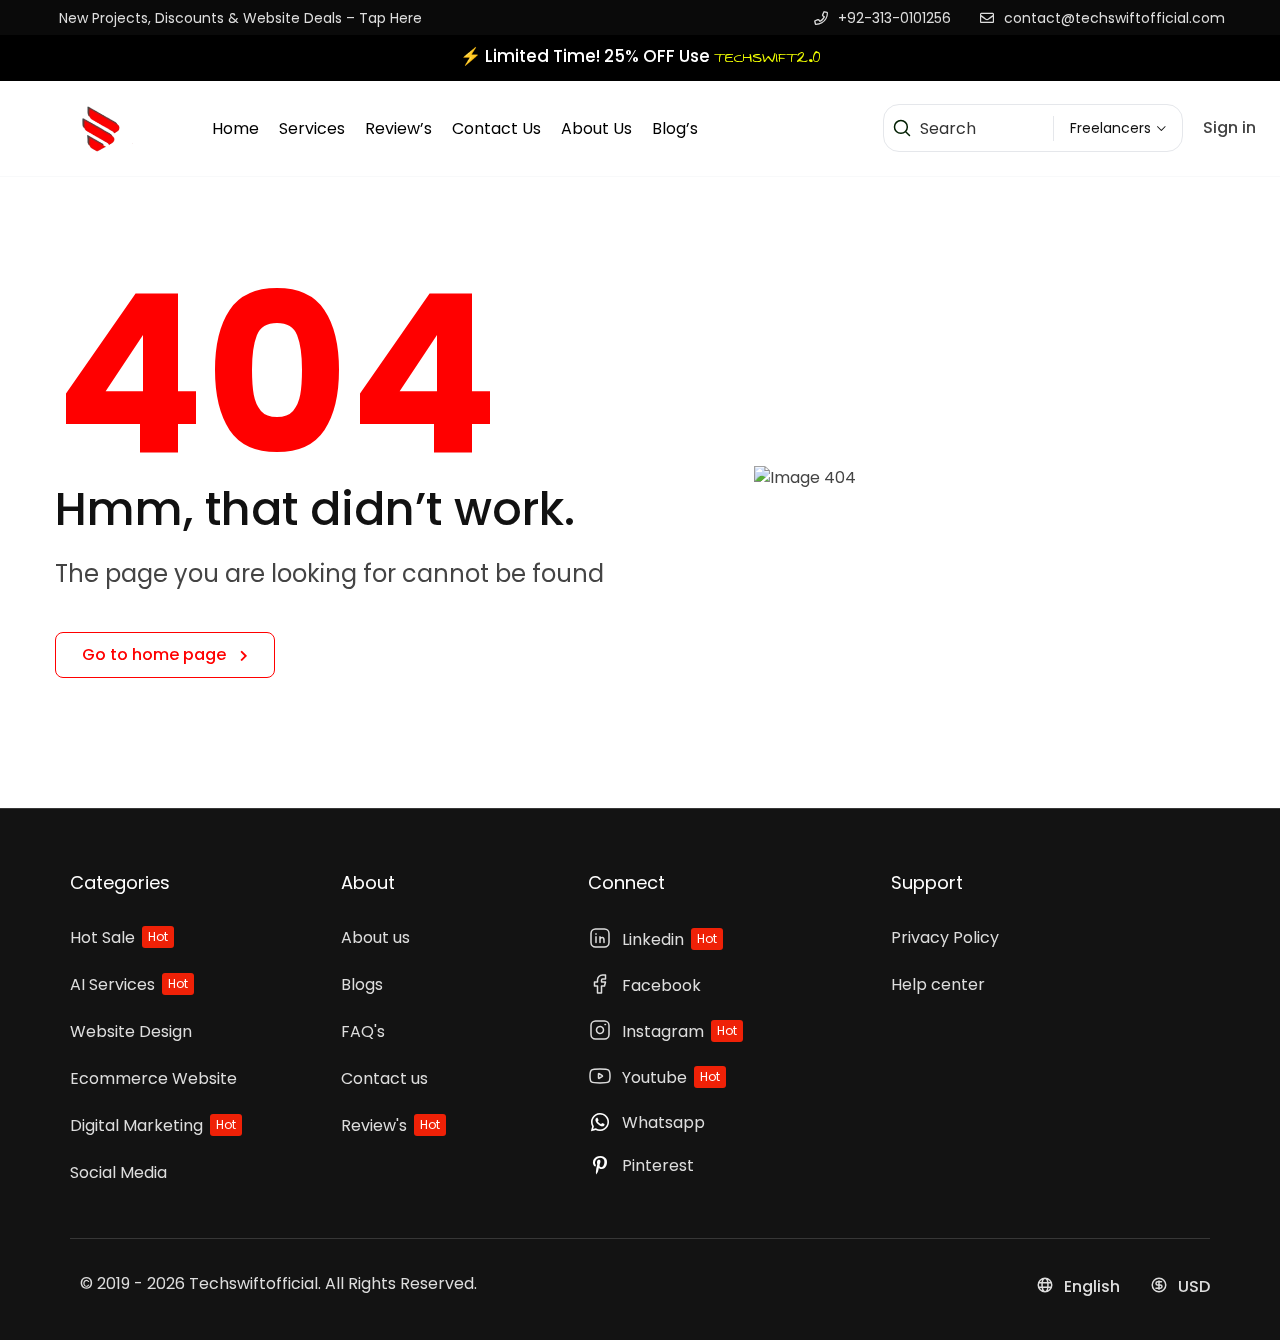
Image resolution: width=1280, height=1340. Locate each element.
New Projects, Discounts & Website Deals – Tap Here (240, 18)
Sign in (1229, 127)
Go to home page (156, 654)
